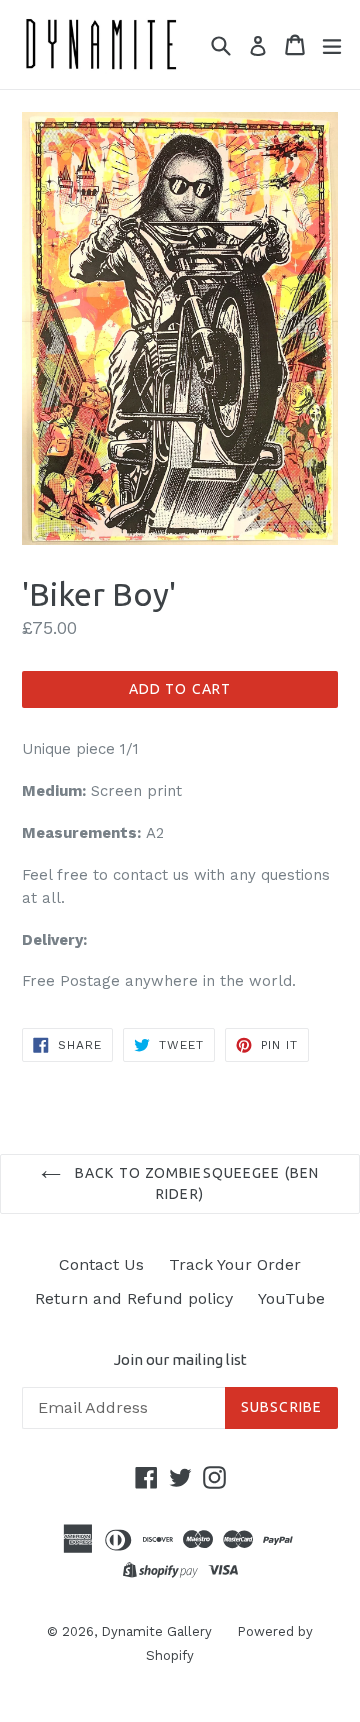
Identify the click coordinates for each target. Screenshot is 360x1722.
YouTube (291, 1298)
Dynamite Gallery (156, 1631)
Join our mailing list (180, 1359)
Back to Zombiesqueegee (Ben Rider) (195, 1183)
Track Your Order (235, 1264)
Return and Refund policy (134, 1298)
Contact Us (101, 1264)
